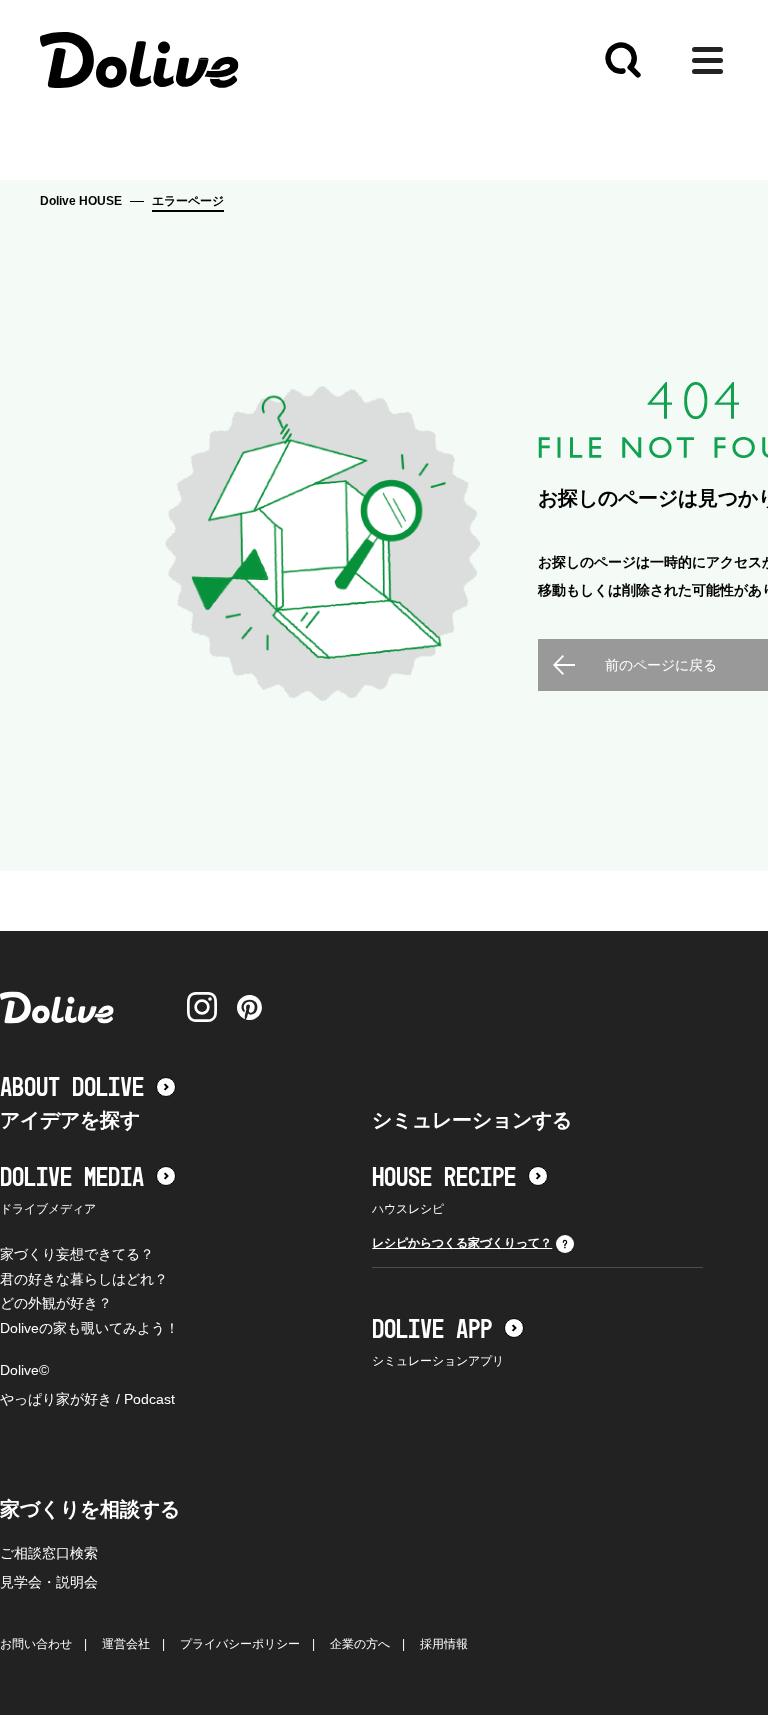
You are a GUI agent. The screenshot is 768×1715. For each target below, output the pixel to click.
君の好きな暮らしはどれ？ (84, 1279)
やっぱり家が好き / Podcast (87, 1399)
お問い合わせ (36, 1644)
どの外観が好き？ (56, 1303)
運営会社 (126, 1644)
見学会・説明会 (49, 1582)
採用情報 (444, 1644)
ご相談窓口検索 (49, 1553)
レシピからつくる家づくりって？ (462, 1243)
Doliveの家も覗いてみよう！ (89, 1328)
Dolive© (24, 1370)
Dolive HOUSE (81, 201)
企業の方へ (360, 1644)
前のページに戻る (661, 665)
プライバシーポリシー (240, 1644)
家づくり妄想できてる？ (77, 1254)
